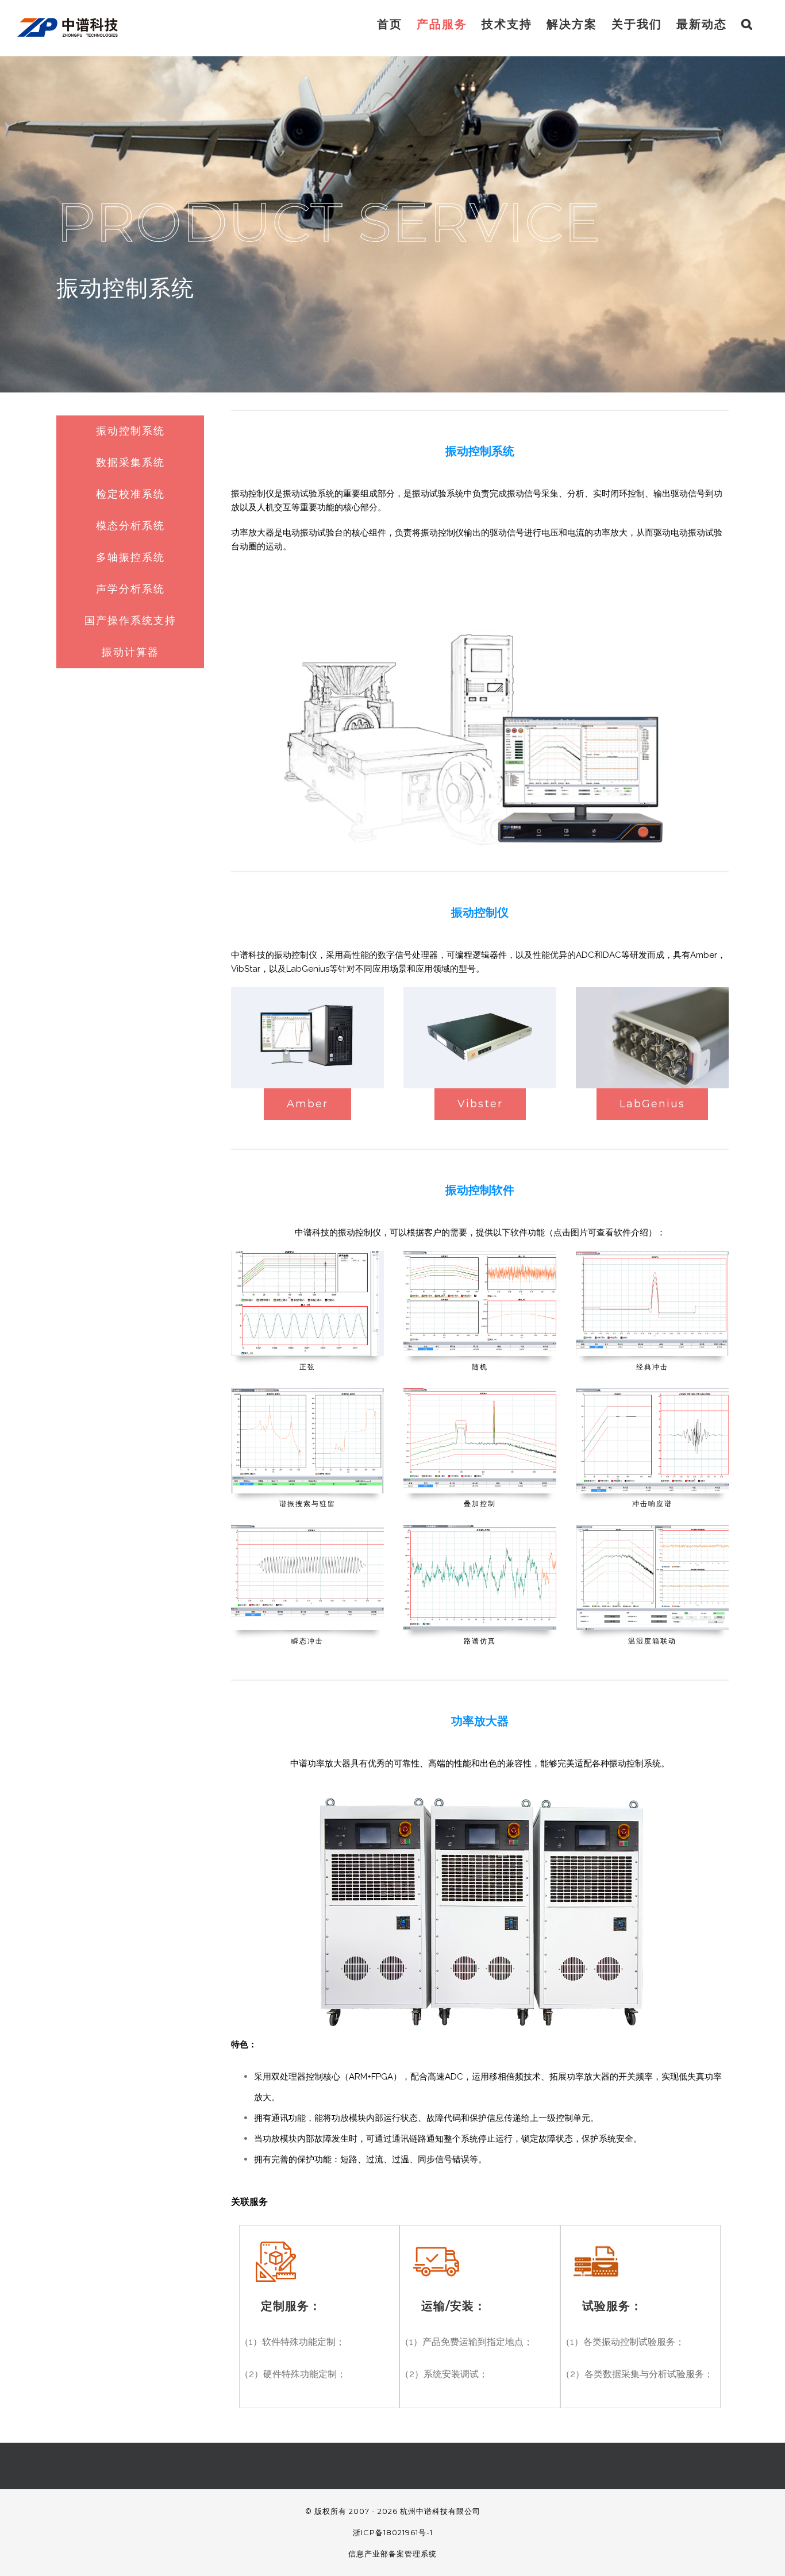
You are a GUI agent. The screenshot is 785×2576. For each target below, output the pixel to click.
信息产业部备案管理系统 (392, 2554)
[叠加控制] (480, 1393)
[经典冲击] (652, 1255)
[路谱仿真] (480, 1529)
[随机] (480, 1255)
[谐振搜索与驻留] (307, 1393)
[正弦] (307, 1255)
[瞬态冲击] (307, 1529)
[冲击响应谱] (652, 1393)
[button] (747, 24)
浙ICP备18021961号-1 (393, 2532)
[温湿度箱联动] (652, 1529)
